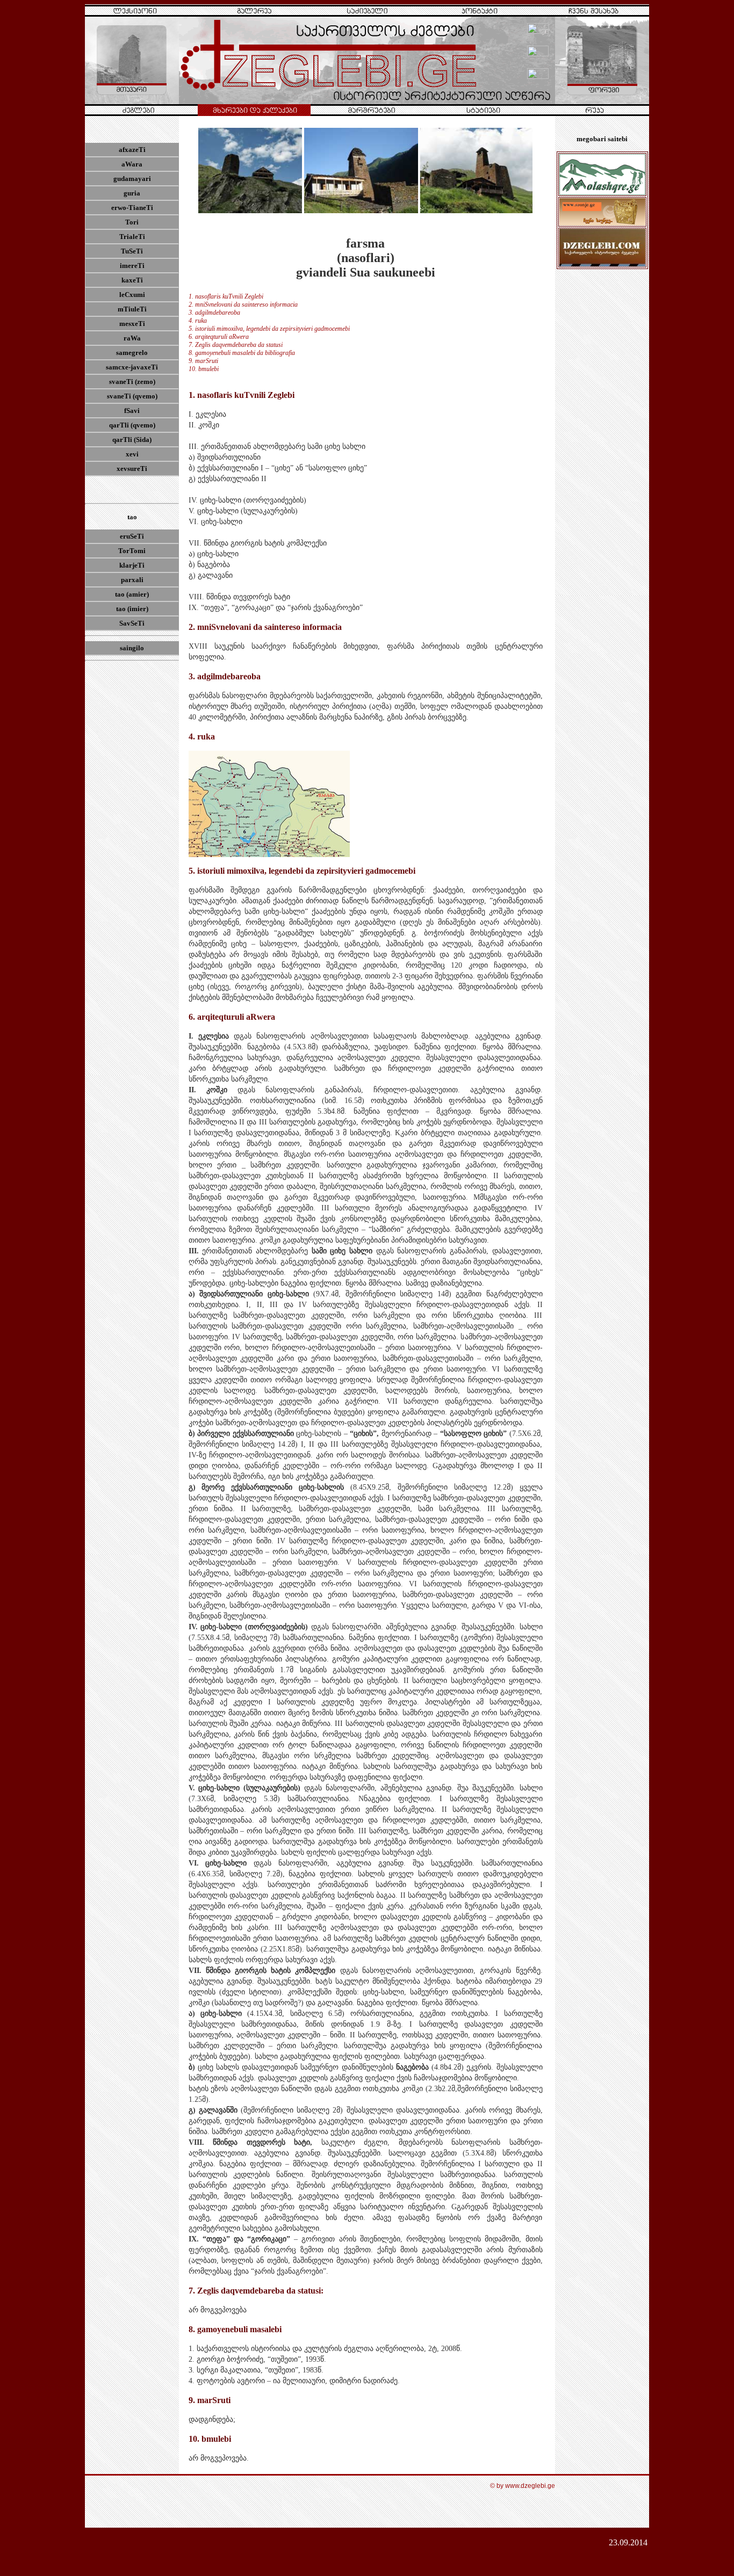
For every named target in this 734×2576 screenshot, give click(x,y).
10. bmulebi (204, 369)
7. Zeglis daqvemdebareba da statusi (236, 345)
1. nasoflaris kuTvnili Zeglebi (226, 296)
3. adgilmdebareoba (214, 313)
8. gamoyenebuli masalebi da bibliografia (242, 353)
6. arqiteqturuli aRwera (219, 337)
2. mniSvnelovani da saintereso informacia (243, 304)
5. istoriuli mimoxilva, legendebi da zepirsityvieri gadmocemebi (269, 329)
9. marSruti (203, 361)
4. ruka (198, 321)
